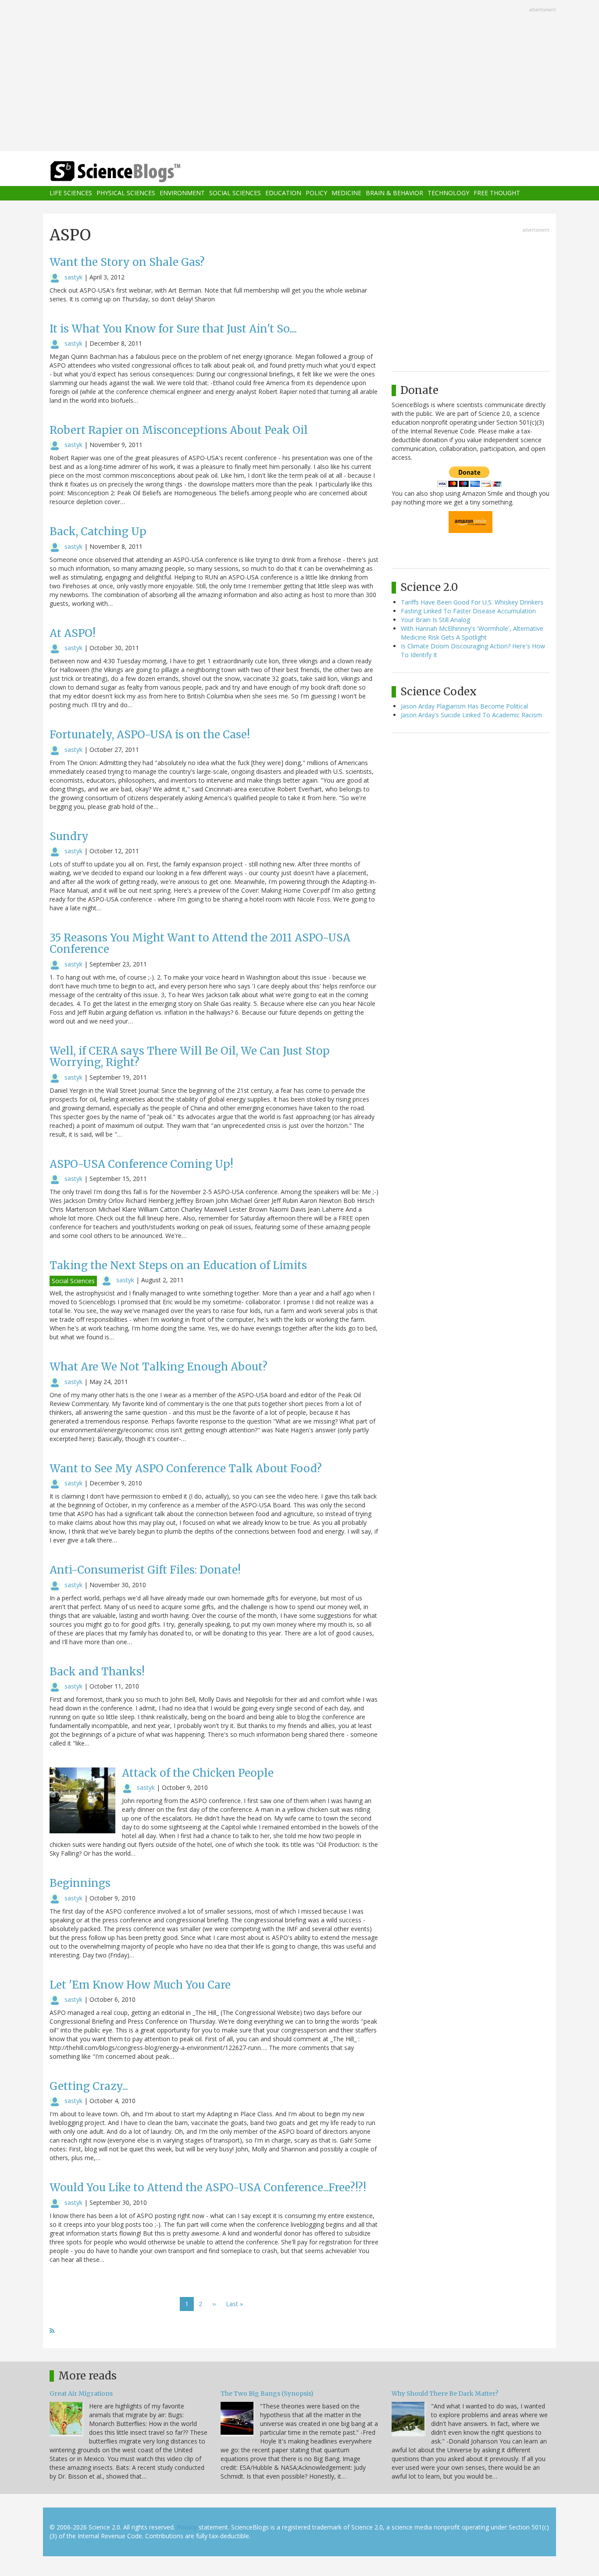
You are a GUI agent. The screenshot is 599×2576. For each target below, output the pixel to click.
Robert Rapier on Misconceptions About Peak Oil (179, 430)
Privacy (187, 2527)
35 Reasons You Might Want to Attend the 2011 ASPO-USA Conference (200, 943)
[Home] (133, 172)
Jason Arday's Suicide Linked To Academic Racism (471, 715)
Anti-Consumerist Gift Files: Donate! (145, 1570)
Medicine (346, 193)
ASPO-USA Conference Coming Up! (141, 1164)
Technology (448, 193)
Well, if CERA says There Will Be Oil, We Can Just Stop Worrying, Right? (190, 1057)
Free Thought (497, 193)
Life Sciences (71, 193)
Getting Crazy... (89, 2086)
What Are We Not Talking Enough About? (159, 1367)
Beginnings (80, 1883)
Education (283, 193)
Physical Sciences (126, 193)
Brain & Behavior (394, 193)
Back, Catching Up (98, 531)
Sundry (69, 836)
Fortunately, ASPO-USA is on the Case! (150, 735)
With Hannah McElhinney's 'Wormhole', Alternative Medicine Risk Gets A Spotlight (472, 633)
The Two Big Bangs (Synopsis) (267, 2394)
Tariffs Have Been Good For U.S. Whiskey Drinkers (472, 602)
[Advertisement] (299, 76)
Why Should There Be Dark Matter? (445, 2394)
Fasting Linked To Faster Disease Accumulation (468, 611)
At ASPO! (73, 633)
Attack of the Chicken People (198, 1773)
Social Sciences (235, 193)
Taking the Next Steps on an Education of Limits (178, 1265)
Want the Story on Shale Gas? (127, 262)
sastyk (73, 277)
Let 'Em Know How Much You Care (140, 1985)
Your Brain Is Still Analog (435, 620)
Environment (182, 193)
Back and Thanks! (97, 1672)
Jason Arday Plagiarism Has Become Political (464, 706)
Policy (316, 193)
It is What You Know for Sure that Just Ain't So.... (173, 329)
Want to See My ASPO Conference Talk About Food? (186, 1469)
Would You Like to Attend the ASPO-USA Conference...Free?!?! (208, 2188)
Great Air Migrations (81, 2394)
